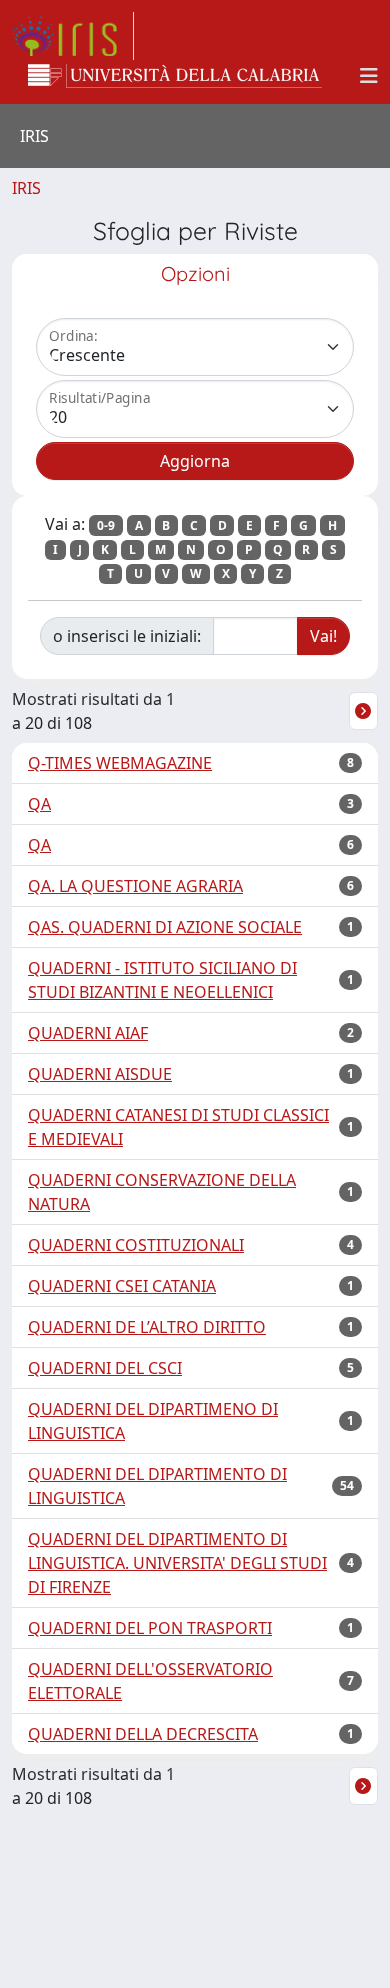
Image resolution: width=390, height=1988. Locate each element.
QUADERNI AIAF (88, 1033)
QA (39, 804)
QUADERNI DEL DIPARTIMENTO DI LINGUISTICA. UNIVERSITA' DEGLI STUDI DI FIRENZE (177, 1563)
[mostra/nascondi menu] (369, 76)
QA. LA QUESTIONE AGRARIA (135, 886)
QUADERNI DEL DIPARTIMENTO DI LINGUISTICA (157, 1486)
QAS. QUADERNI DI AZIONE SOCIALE (165, 927)
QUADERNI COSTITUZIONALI (136, 1245)
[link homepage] (73, 36)
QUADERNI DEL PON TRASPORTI (150, 1628)
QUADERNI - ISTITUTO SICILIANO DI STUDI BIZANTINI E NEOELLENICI (162, 980)
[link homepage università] (175, 76)
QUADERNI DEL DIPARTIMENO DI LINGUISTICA (153, 1421)
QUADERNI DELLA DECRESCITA (143, 1734)
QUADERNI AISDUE (100, 1074)
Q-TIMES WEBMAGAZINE (120, 763)
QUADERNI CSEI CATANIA (122, 1286)
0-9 (106, 525)
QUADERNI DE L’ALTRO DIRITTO (147, 1327)
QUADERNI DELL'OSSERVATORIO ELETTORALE (150, 1681)
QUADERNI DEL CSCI (105, 1368)
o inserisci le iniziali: (127, 636)
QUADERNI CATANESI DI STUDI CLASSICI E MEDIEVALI (178, 1127)
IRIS (26, 188)
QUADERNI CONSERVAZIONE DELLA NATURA (162, 1192)
